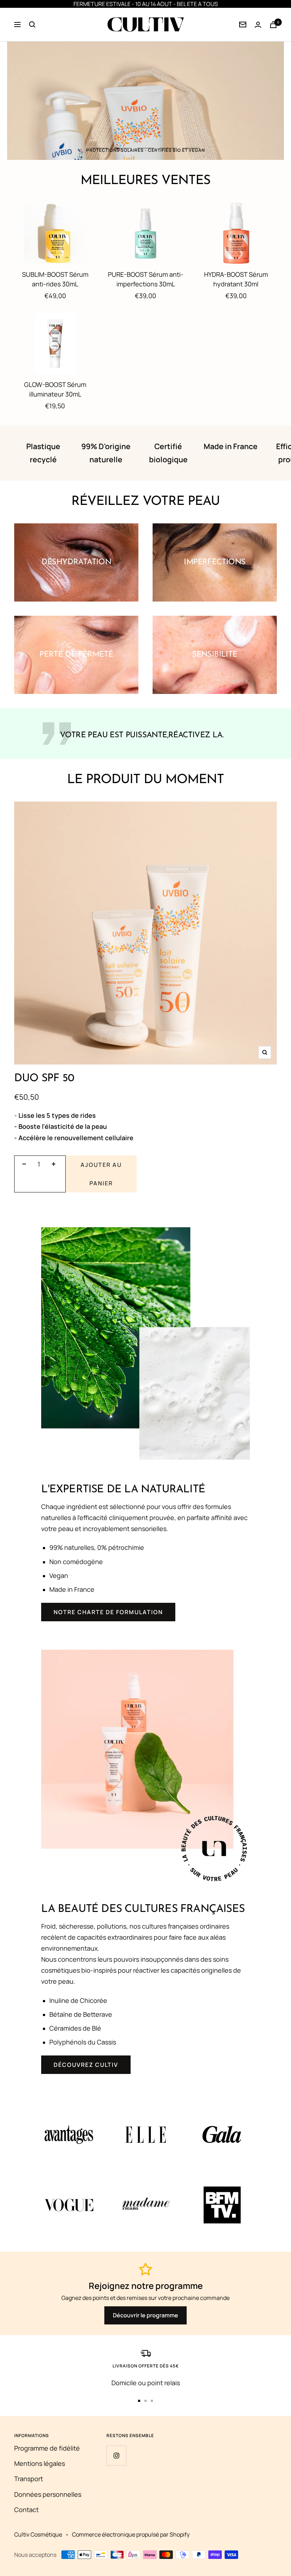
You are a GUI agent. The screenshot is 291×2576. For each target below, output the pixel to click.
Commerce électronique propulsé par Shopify (131, 2534)
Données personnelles (48, 2494)
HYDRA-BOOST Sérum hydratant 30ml (236, 279)
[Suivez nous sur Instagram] (116, 2455)
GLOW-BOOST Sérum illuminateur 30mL (55, 389)
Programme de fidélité (47, 2448)
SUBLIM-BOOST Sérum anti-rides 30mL (55, 279)
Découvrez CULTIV (86, 2065)
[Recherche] (32, 25)
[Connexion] (243, 25)
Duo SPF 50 (44, 1079)
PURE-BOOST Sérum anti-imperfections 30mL (146, 279)
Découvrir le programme (145, 2315)
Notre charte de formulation (108, 1612)
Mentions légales (40, 2463)
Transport (29, 2479)
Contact (26, 2510)
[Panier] (273, 25)
